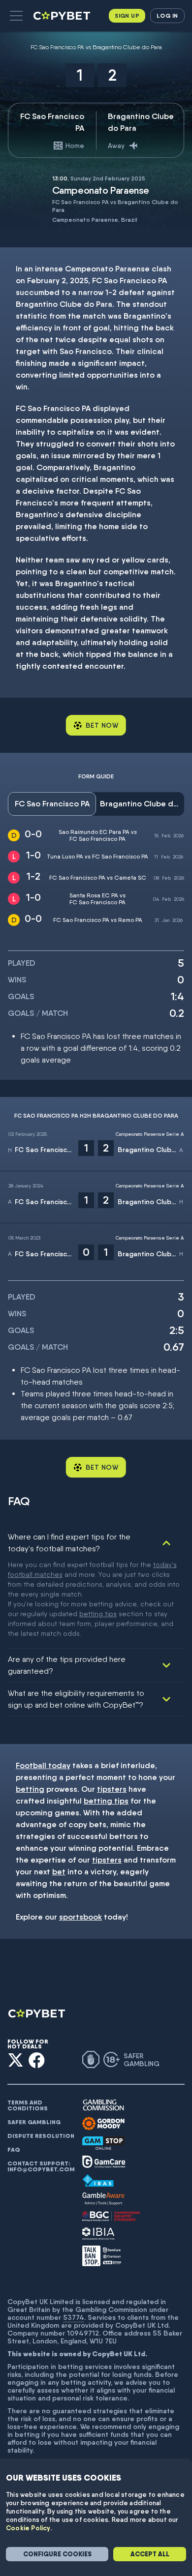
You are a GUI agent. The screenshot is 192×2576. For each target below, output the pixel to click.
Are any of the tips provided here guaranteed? (67, 1665)
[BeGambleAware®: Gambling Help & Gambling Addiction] (103, 2199)
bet (59, 1872)
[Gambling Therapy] (103, 2124)
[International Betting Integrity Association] (98, 2234)
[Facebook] (37, 2060)
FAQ (14, 2150)
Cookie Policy (28, 2528)
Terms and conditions (28, 2105)
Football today (43, 1765)
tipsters (112, 1789)
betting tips (98, 1614)
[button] (16, 16)
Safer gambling (34, 2122)
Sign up (127, 15)
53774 (74, 2317)
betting (30, 1789)
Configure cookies (57, 2554)
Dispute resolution (41, 2136)
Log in (167, 15)
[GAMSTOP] (103, 2143)
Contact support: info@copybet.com (41, 2166)
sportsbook (80, 1917)
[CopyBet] (63, 16)
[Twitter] (16, 2060)
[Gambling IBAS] (98, 2181)
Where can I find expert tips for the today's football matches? (69, 1543)
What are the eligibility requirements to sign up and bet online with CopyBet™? (76, 1699)
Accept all (150, 2554)
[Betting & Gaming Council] (111, 2216)
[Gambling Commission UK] (103, 2105)
